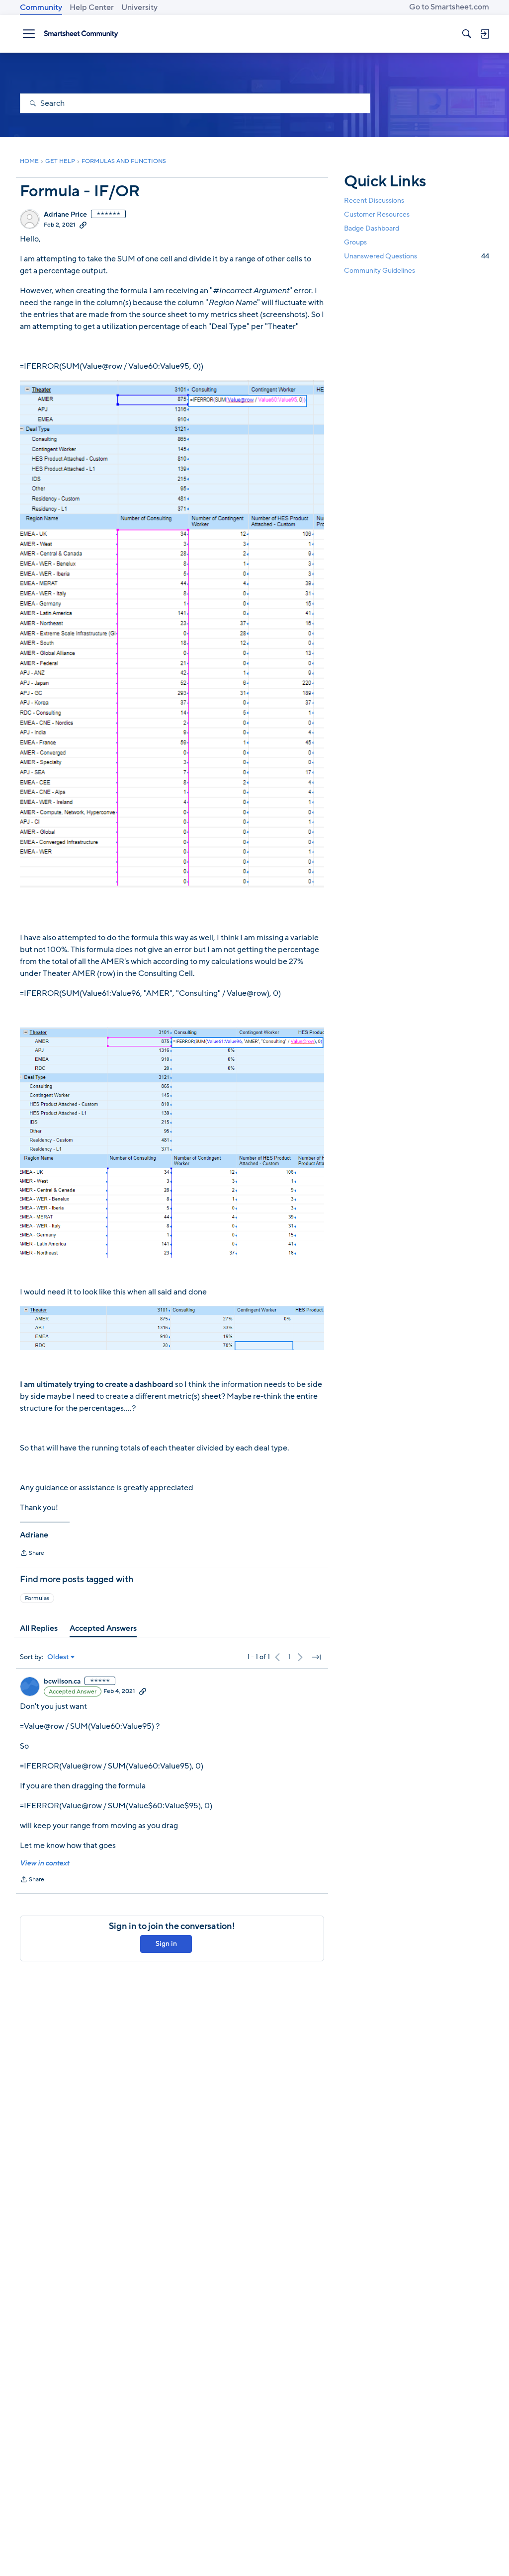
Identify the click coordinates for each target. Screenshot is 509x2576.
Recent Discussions (374, 201)
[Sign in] (485, 34)
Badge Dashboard (372, 228)
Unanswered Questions (417, 256)
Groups (355, 242)
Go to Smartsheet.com (449, 7)
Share (32, 1554)
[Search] (467, 34)
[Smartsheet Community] (81, 34)
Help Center (92, 7)
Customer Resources (377, 214)
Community (41, 7)
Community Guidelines (380, 271)
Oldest (58, 1657)
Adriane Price (65, 215)
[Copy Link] (83, 225)
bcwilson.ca (62, 1682)
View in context (44, 1863)
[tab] (39, 1628)
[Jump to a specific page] (316, 1657)
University (139, 7)
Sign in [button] (166, 1944)
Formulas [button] (37, 1598)
